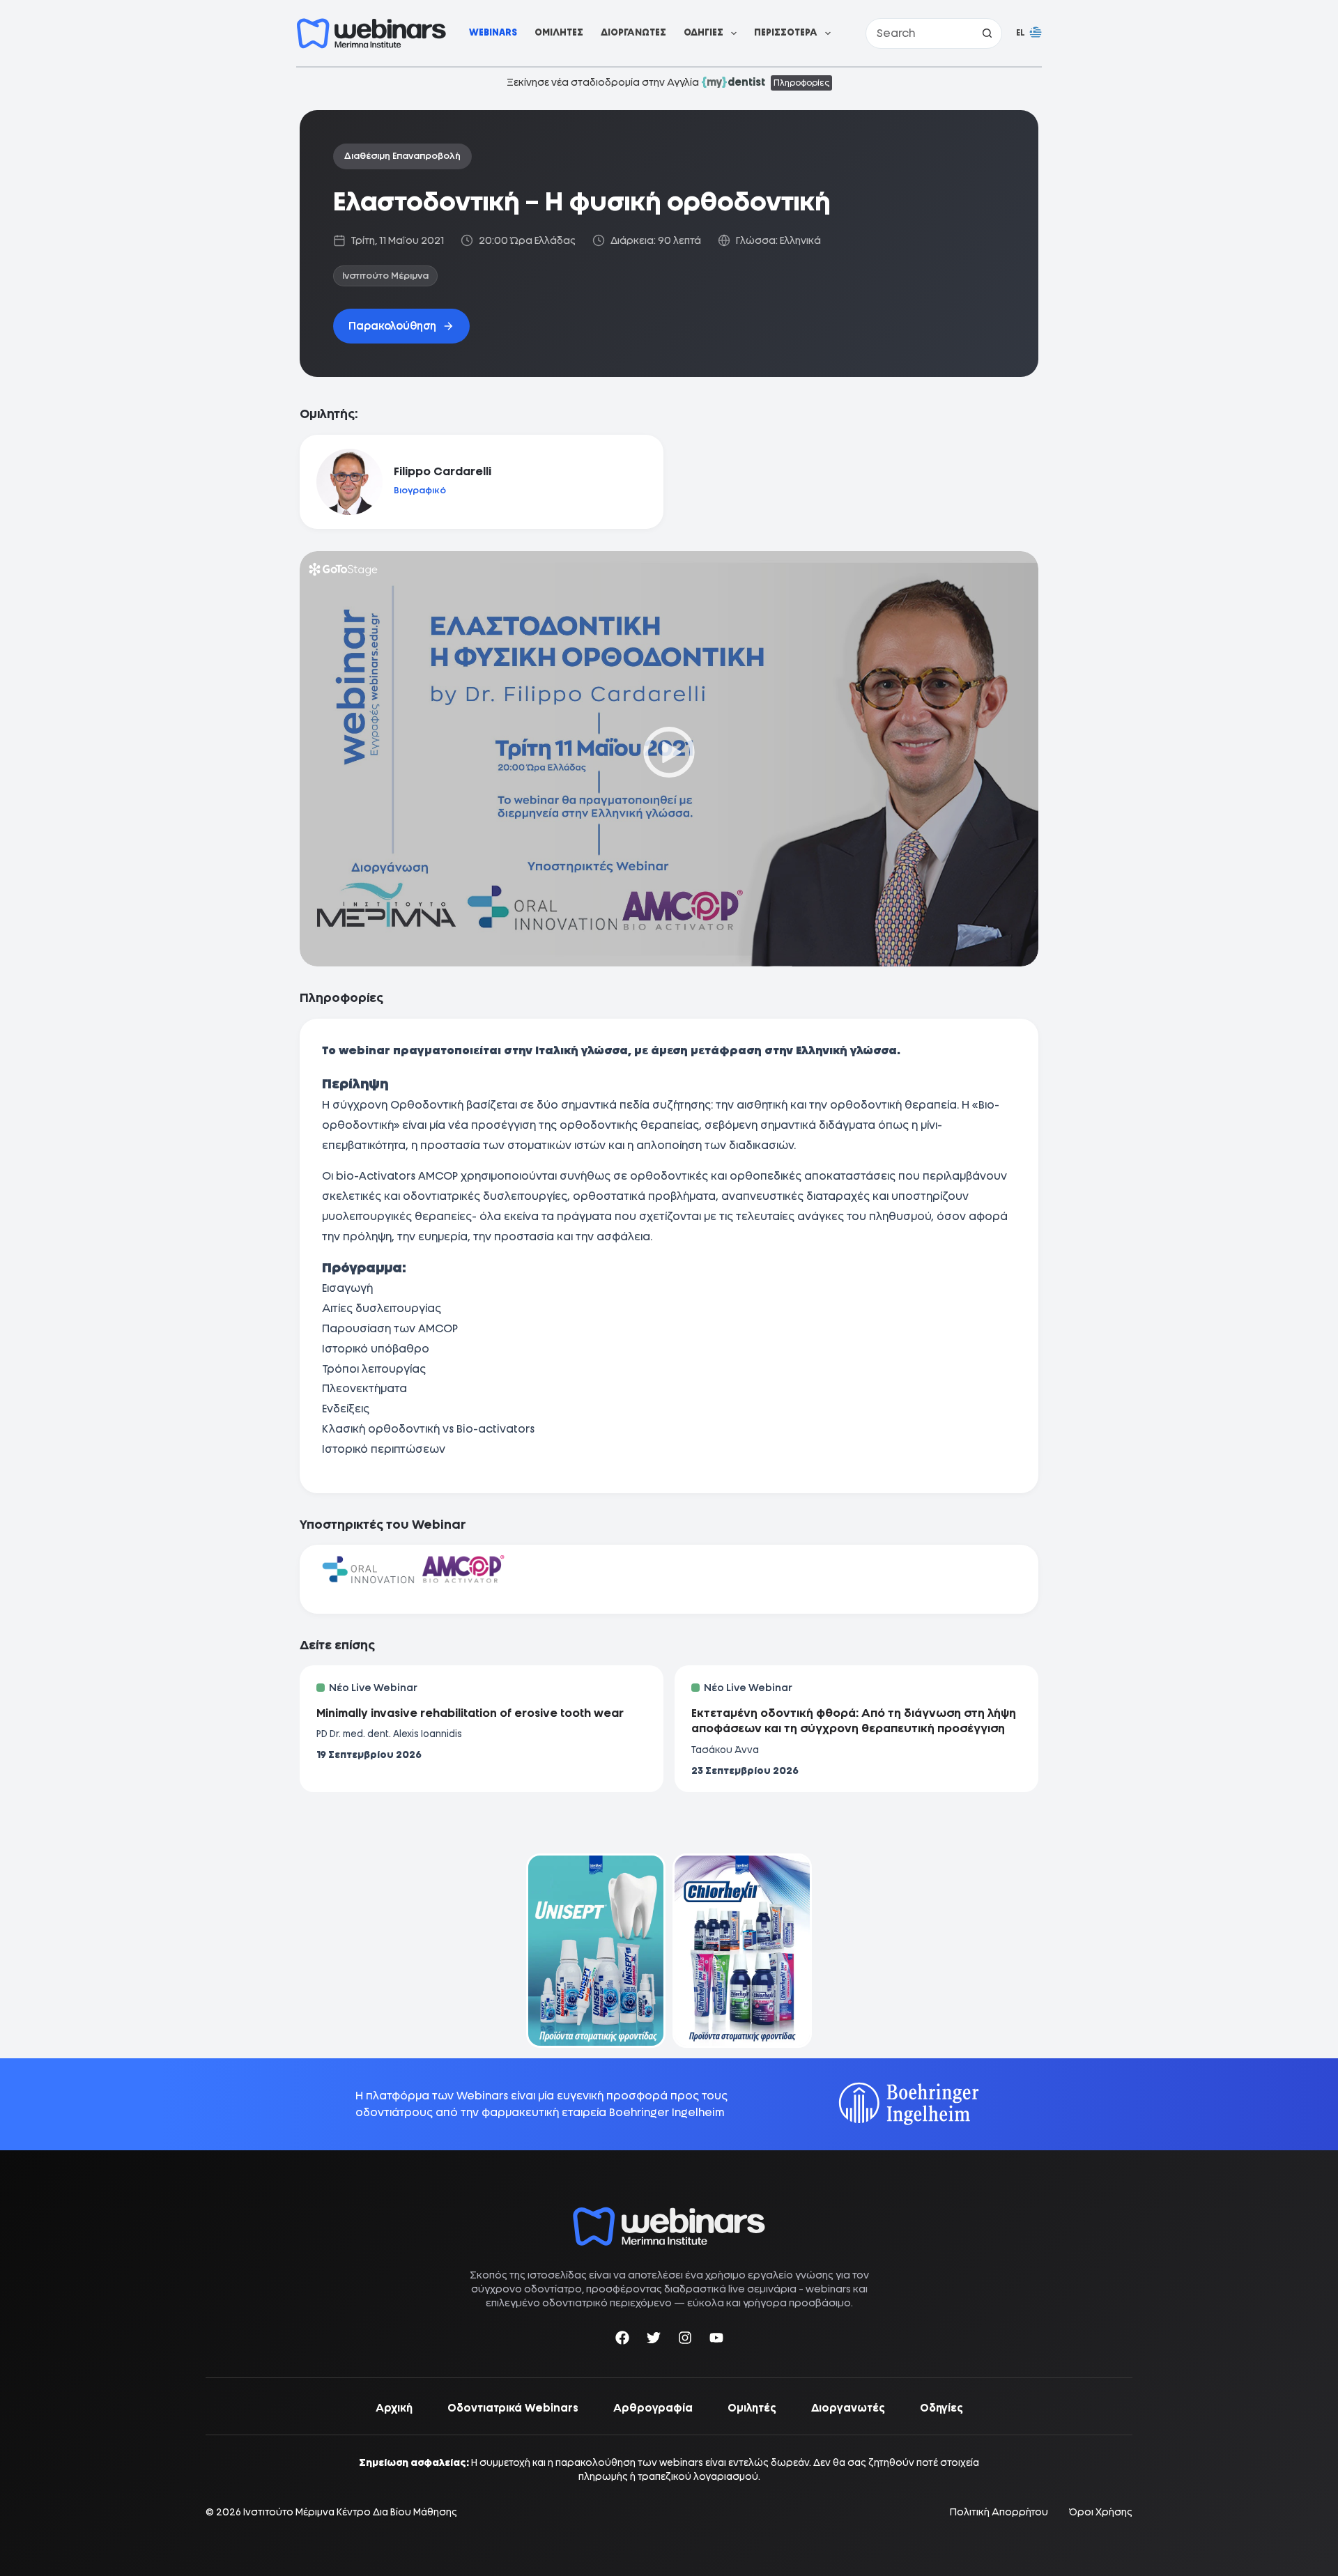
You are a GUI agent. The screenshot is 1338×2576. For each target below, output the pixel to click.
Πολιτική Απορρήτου (999, 2512)
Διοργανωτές (633, 32)
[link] (596, 1951)
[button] (1029, 33)
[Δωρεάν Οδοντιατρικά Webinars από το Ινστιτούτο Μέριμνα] (669, 2214)
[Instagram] (685, 2340)
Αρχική (394, 2408)
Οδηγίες (703, 32)
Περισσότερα (786, 32)
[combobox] (919, 33)
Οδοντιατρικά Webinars (513, 2408)
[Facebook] (622, 2340)
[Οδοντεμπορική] (596, 1862)
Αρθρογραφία (653, 2408)
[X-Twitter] (654, 2340)
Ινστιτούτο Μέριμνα (385, 276)
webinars (828, 2289)
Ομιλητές (559, 32)
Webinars (493, 32)
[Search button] (987, 33)
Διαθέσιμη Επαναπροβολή (402, 156)
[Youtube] (716, 2340)
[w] (371, 33)
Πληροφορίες (801, 83)
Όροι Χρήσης (1101, 2512)
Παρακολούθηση (392, 326)
